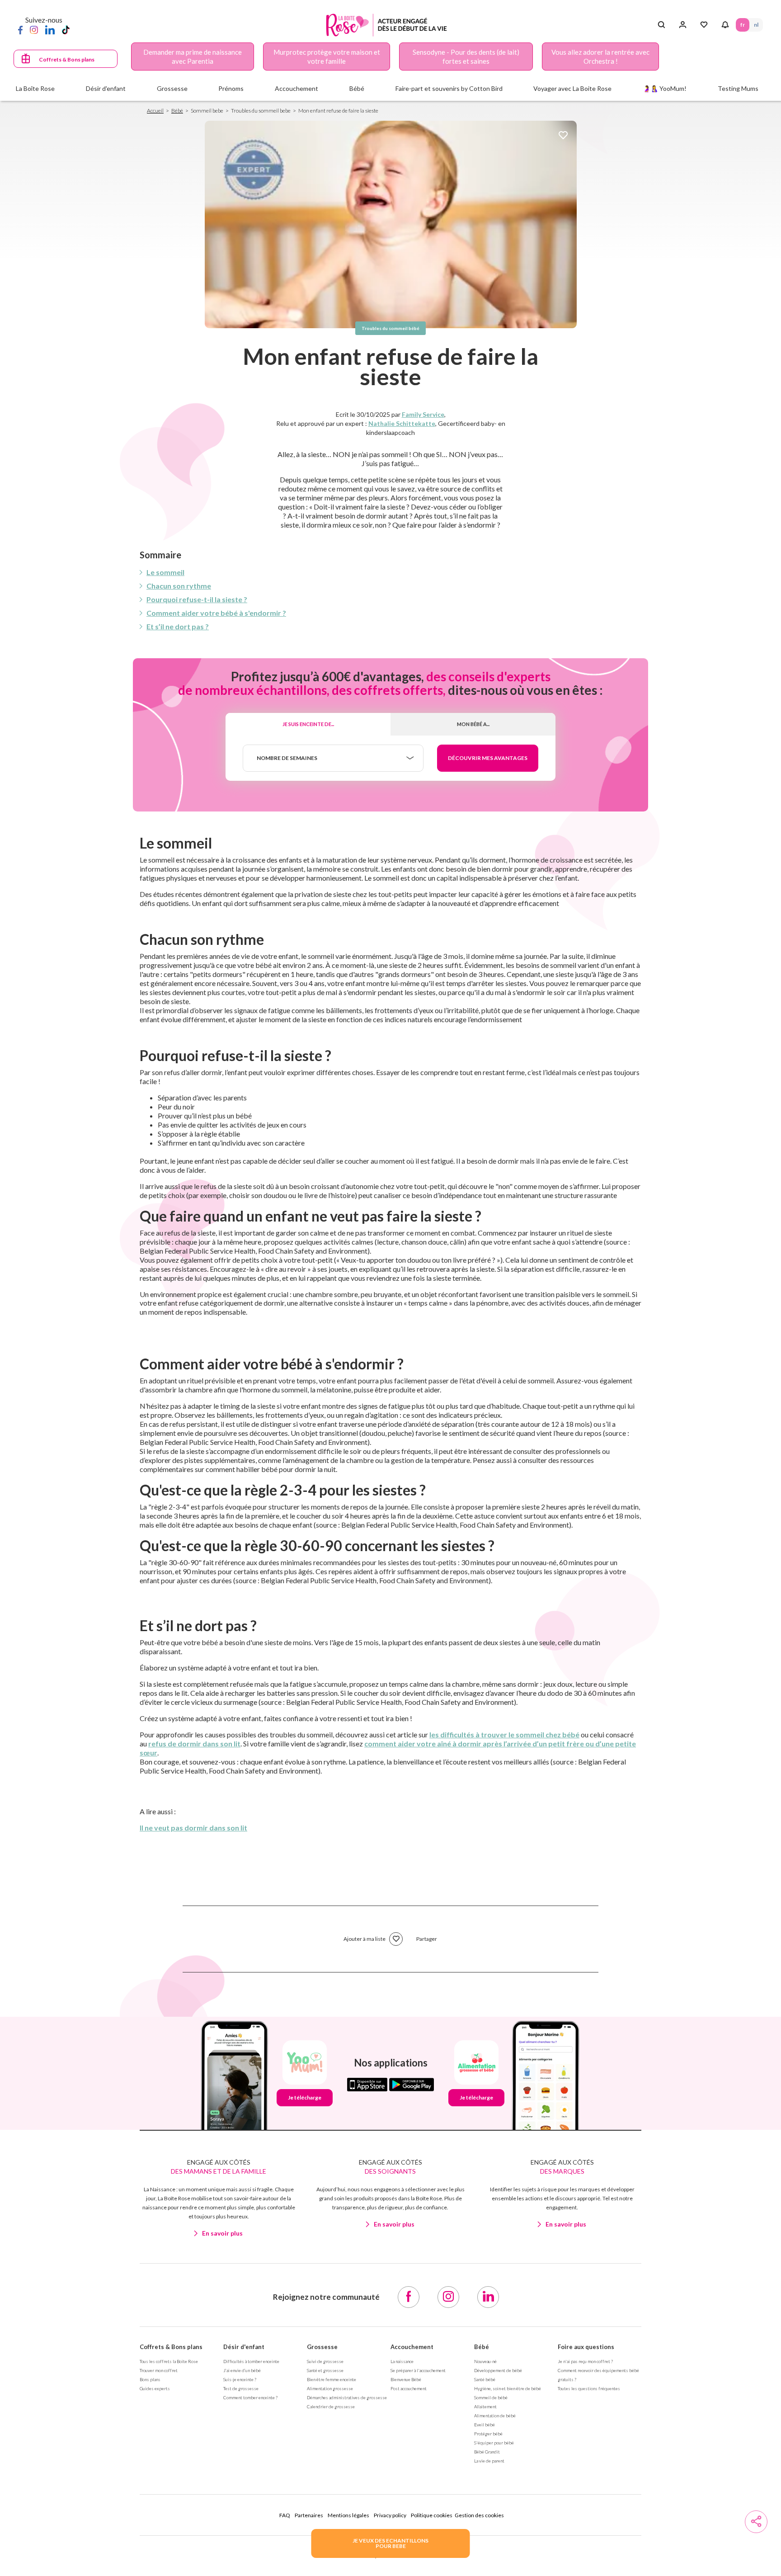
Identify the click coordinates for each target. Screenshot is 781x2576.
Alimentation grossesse (330, 2388)
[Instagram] (34, 29)
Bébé (177, 111)
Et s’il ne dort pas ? (178, 626)
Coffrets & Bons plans (67, 59)
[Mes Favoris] (704, 25)
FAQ (285, 2515)
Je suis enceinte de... (308, 724)
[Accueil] (387, 25)
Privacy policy (390, 2515)
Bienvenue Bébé (406, 2379)
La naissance (402, 2361)
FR (743, 25)
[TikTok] (66, 29)
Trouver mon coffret (159, 2370)
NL (756, 25)
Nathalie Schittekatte (402, 423)
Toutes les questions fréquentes (589, 2388)
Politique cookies (432, 2515)
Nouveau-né (485, 2361)
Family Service (423, 414)
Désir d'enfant (244, 2347)
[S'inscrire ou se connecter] (683, 25)
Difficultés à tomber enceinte (251, 2361)
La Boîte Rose (35, 88)
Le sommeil (165, 572)
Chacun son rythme (179, 586)
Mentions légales (348, 2515)
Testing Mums (738, 88)
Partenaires (309, 2515)
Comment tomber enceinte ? (250, 2397)
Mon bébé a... (473, 724)
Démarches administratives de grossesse (347, 2397)
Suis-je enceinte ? (240, 2379)
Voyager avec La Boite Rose (572, 88)
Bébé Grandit (487, 2452)
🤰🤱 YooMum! (665, 88)
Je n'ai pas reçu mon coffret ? (585, 2361)
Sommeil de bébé (491, 2397)
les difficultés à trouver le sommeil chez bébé (504, 1734)
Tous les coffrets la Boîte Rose (169, 2361)
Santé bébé (485, 2379)
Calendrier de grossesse (331, 2406)
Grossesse (322, 2347)
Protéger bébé (488, 2434)
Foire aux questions (586, 2347)
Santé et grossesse (325, 2370)
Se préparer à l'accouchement (418, 2370)
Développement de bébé (498, 2370)
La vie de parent (489, 2461)
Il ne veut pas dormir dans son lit (193, 1828)
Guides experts (155, 2388)
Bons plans (150, 2379)
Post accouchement (409, 2388)
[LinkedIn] (50, 29)
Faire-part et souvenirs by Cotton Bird (449, 88)
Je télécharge (305, 2097)
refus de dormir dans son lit (194, 1743)
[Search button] (661, 25)
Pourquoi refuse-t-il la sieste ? (197, 599)
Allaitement (485, 2406)
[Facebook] (20, 29)
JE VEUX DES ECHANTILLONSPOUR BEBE (390, 2543)
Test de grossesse (241, 2388)
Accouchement (412, 2347)
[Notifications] (725, 25)
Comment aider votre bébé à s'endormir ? (216, 613)
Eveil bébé (485, 2425)
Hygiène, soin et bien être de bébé (508, 2388)
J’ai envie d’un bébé (242, 2370)
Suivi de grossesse (325, 2361)
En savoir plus (222, 2233)
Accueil (155, 111)
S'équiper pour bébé (494, 2443)
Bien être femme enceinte (332, 2379)
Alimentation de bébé (495, 2416)
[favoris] (563, 136)
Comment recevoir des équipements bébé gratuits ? (598, 2375)
